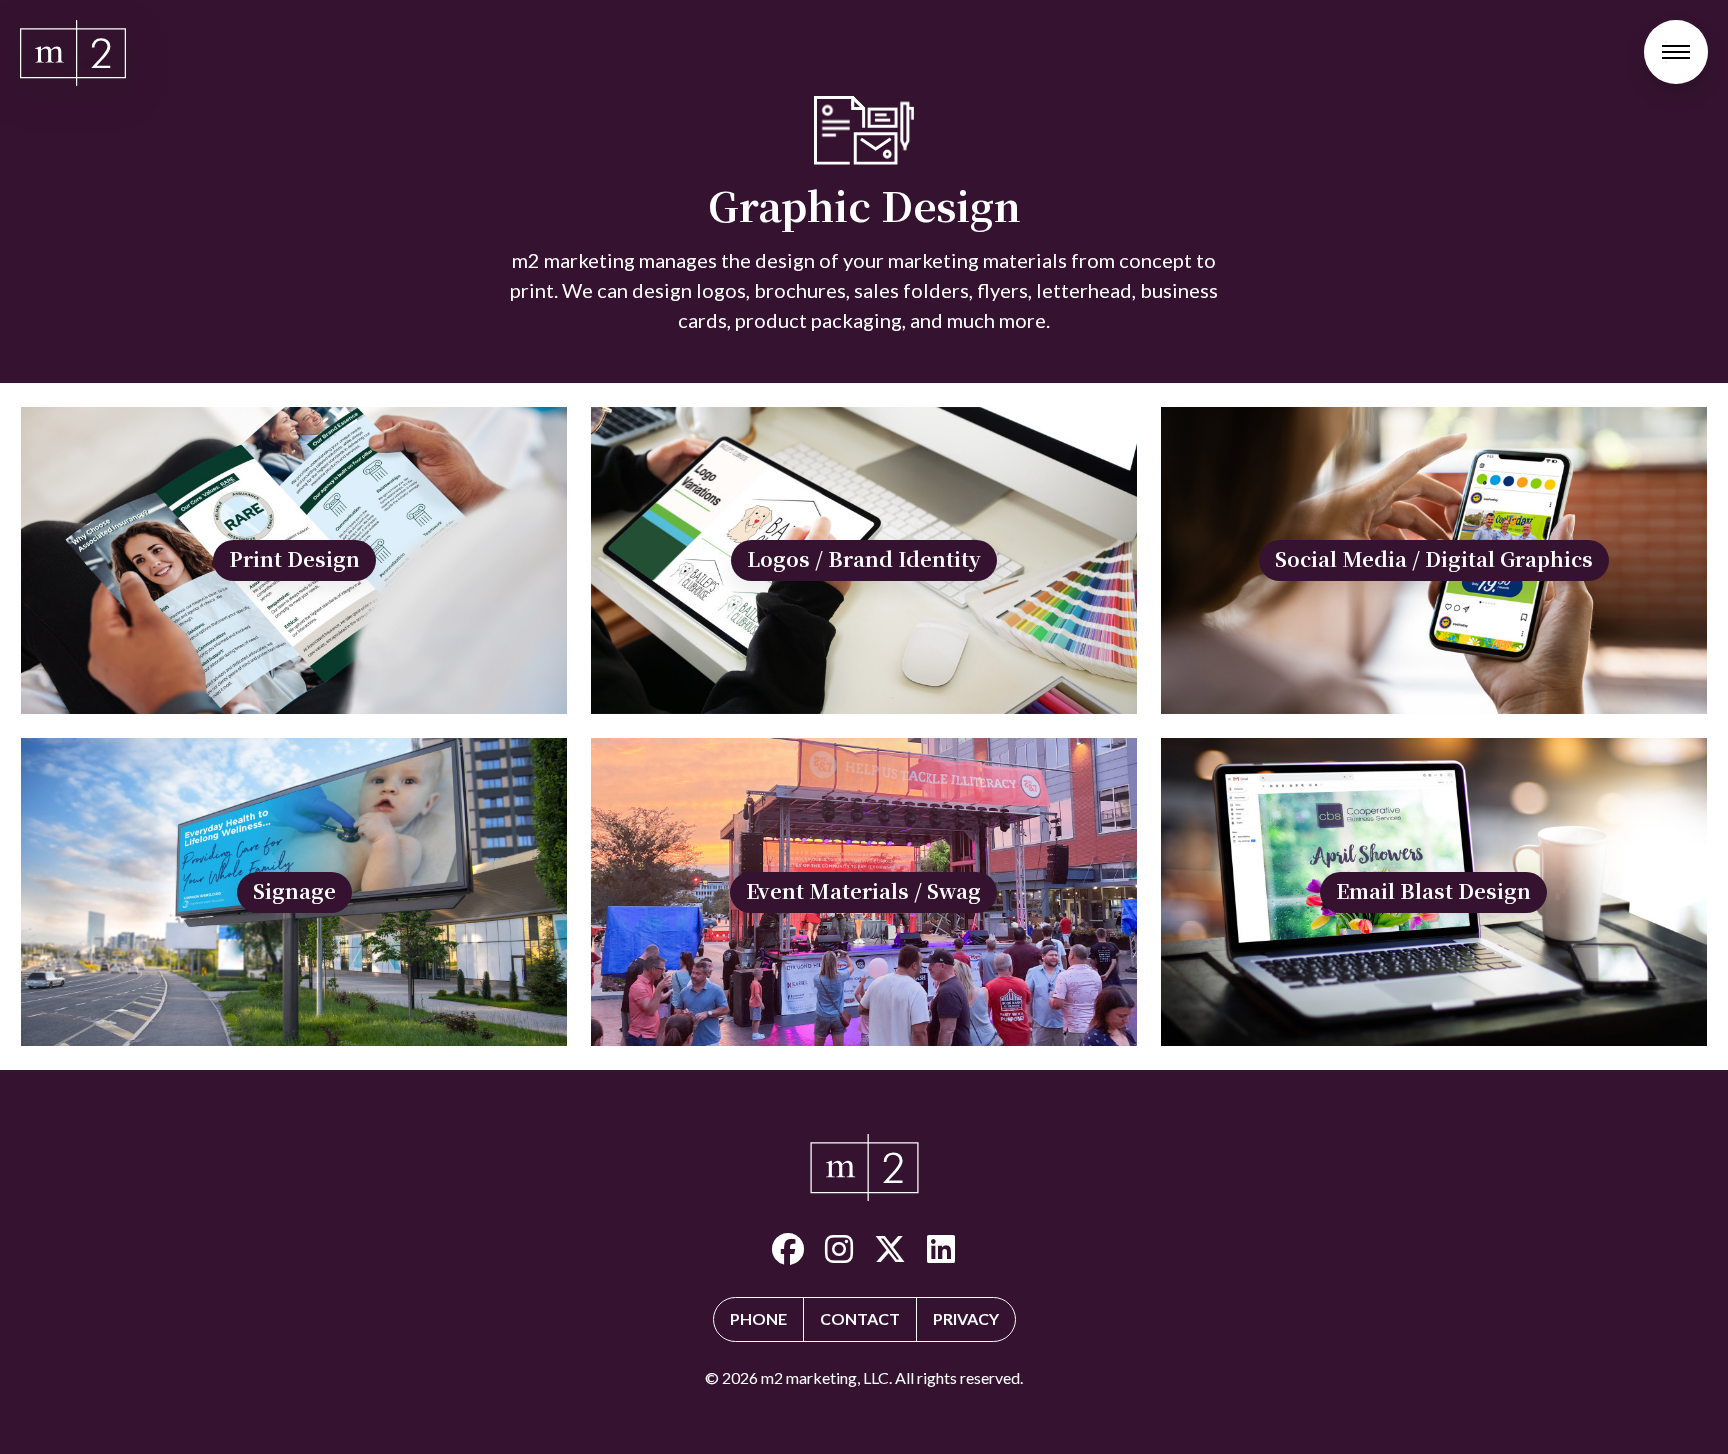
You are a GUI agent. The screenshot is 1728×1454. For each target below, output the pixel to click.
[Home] (73, 53)
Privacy (966, 1318)
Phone (758, 1318)
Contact (860, 1318)
